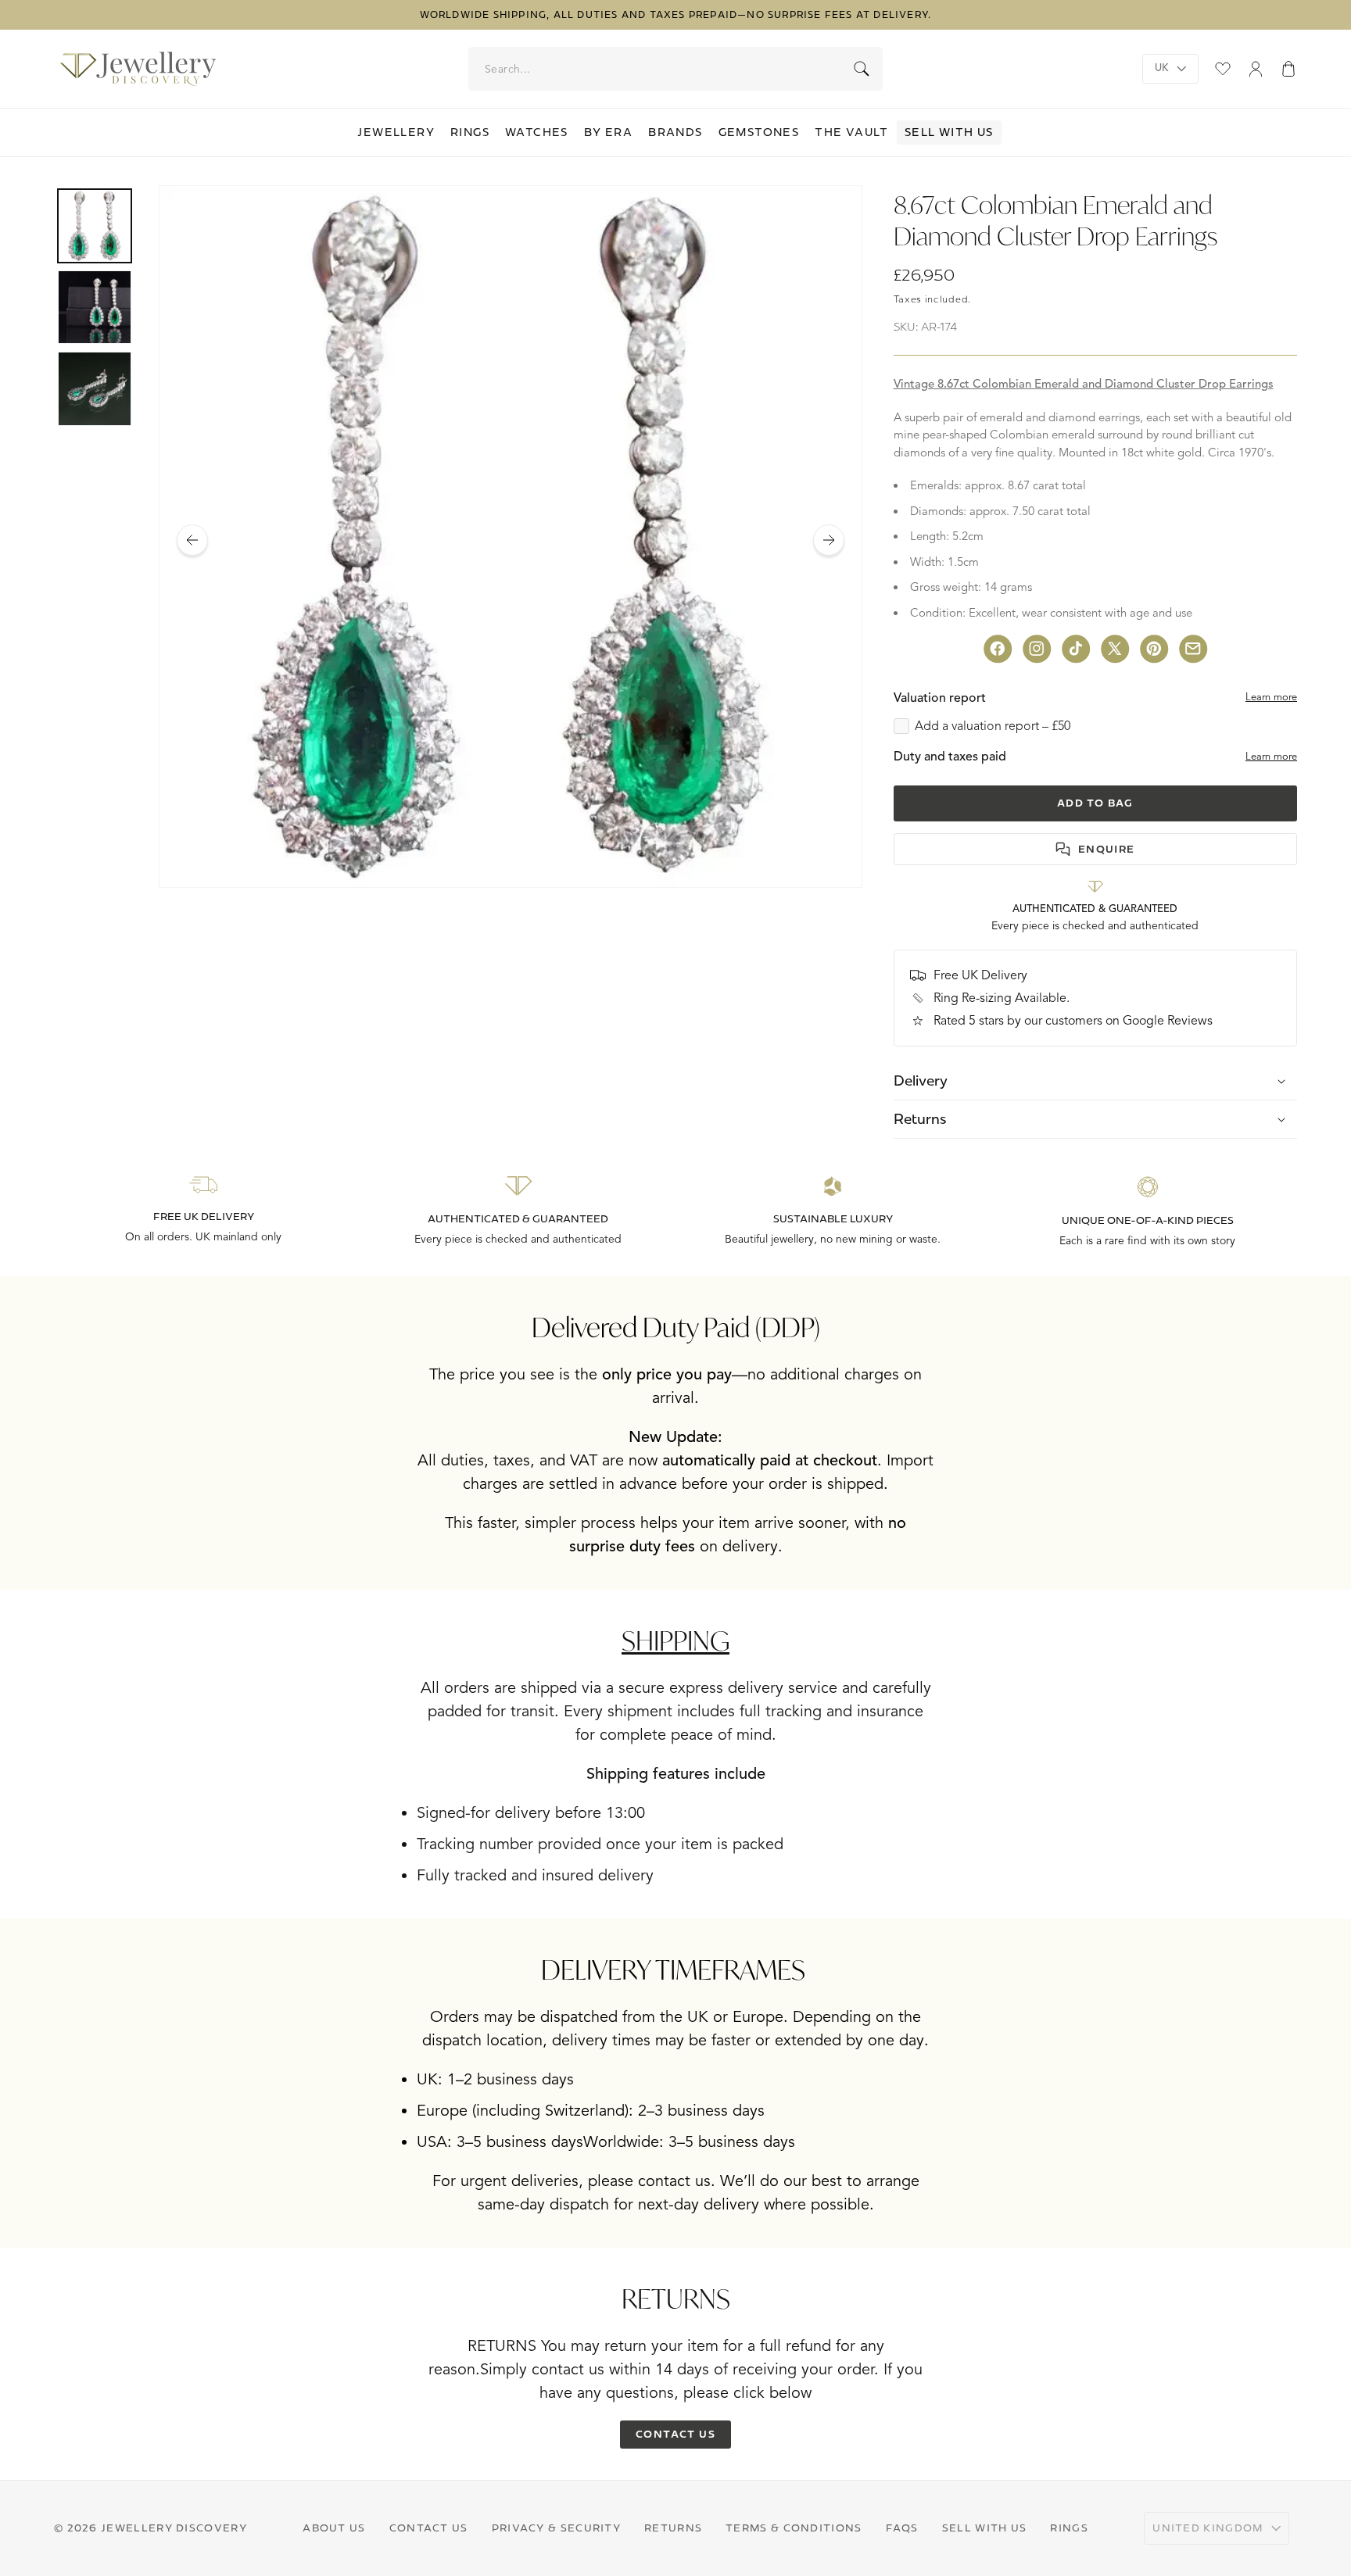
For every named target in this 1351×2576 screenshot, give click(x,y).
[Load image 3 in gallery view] (95, 388)
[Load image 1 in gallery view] (95, 226)
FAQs (902, 2528)
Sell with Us (949, 132)
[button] (1288, 69)
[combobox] (676, 69)
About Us (334, 2528)
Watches (537, 132)
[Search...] (862, 69)
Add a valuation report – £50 (993, 726)
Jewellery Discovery (174, 2528)
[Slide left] (192, 540)
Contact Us (429, 2528)
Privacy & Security (556, 2528)
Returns (673, 2528)
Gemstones (759, 132)
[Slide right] (829, 540)
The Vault (852, 132)
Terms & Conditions (794, 2528)
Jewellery (396, 132)
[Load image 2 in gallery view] (95, 307)
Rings (470, 132)
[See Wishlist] (1223, 69)
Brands (675, 132)
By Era (608, 132)
